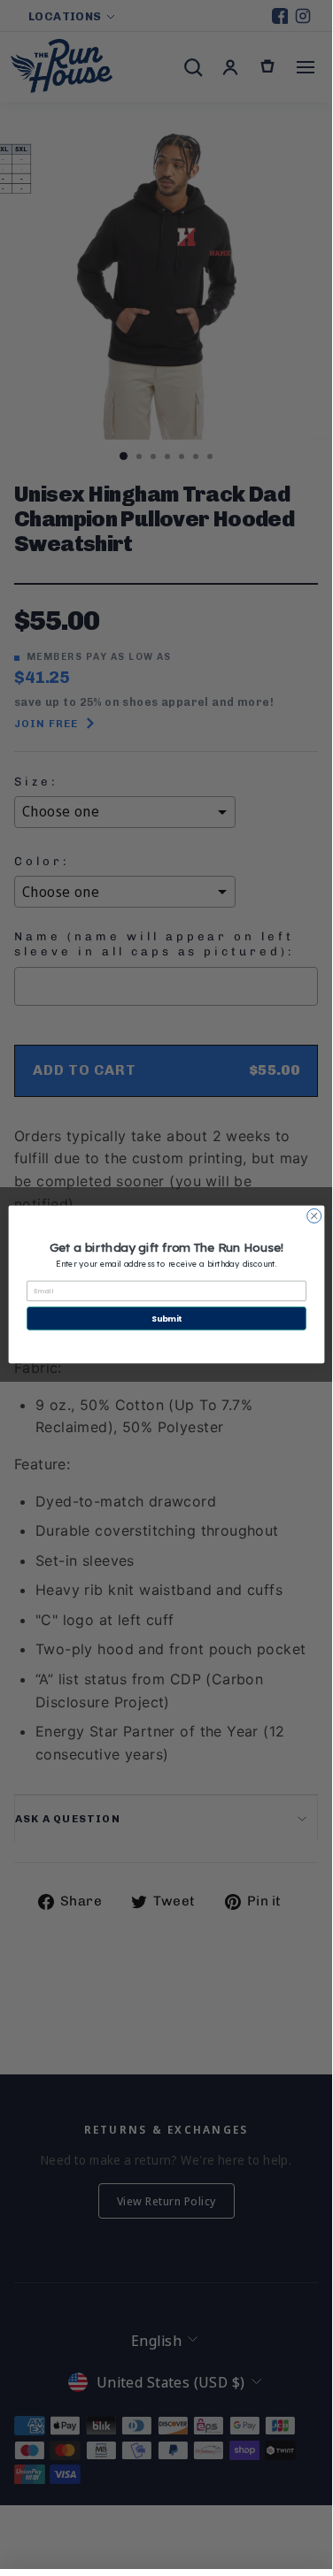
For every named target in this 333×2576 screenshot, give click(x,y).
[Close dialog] (314, 1215)
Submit (166, 1319)
